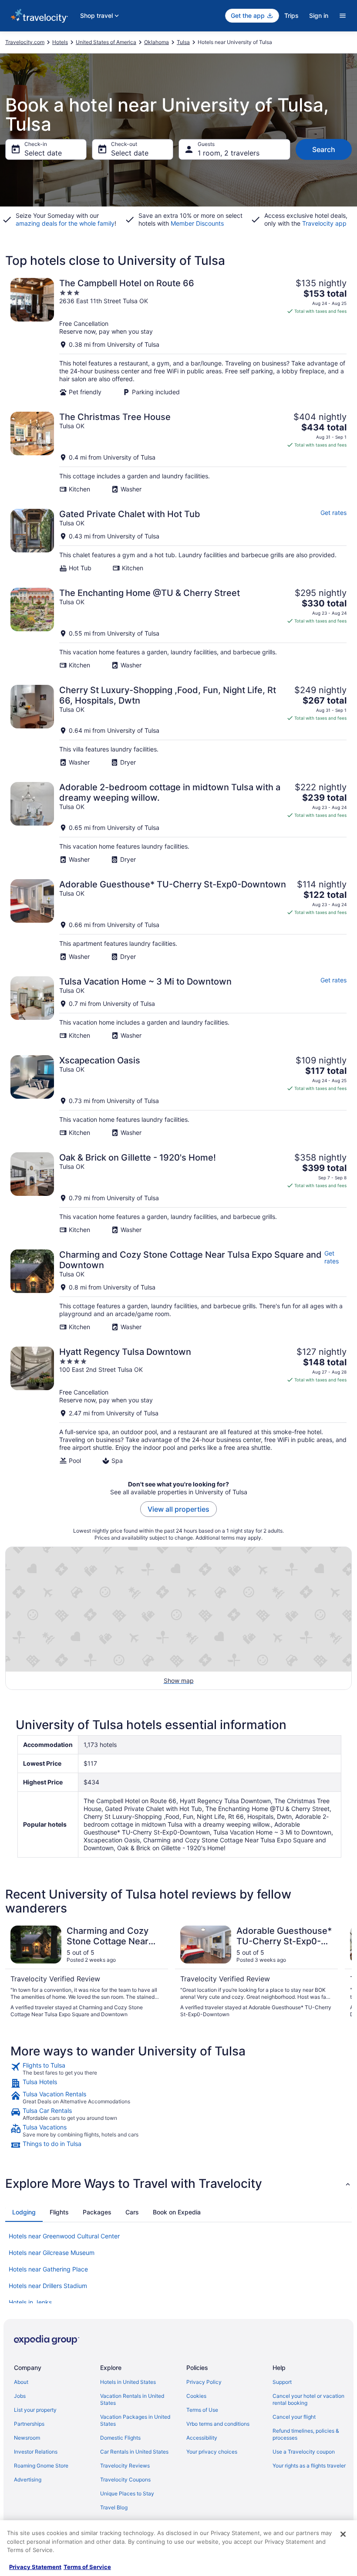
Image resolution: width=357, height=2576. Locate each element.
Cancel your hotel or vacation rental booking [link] (308, 2399)
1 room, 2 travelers (229, 153)
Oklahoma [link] (157, 42)
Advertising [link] (28, 2480)
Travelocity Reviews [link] (125, 2466)
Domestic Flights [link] (120, 2438)
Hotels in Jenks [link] (30, 2302)
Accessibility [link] (202, 2438)
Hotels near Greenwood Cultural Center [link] (64, 2236)
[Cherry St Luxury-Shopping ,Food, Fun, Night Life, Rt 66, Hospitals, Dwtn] (178, 726)
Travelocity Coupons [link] (125, 2480)
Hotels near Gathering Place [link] (48, 2269)
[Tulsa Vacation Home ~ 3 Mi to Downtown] (178, 1008)
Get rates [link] (333, 513)
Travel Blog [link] (114, 2507)
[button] (178, 2183)
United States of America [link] (106, 42)
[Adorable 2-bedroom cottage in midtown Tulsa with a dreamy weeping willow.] (178, 823)
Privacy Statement (35, 2567)
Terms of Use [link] (202, 2410)
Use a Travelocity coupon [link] (304, 2452)
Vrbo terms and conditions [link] (218, 2424)
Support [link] (282, 2382)
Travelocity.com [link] (25, 42)
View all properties (178, 1509)
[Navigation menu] (343, 16)
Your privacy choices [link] (212, 2452)
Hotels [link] (60, 42)
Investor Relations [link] (36, 2452)
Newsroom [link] (27, 2438)
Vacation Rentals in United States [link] (132, 2399)
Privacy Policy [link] (204, 2382)
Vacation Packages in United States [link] (135, 2420)
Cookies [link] (196, 2396)
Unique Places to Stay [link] (127, 2493)
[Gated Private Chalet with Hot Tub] (178, 540)
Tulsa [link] (183, 42)
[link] (178, 2069)
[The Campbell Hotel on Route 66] (178, 337)
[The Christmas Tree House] (178, 452)
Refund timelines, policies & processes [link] (306, 2434)
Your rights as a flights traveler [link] (309, 2466)
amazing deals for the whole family (65, 223)
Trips (291, 15)
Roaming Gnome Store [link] (41, 2466)
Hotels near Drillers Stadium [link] (48, 2286)
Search (324, 149)
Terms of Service (87, 2567)
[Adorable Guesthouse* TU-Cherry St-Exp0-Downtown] (178, 920)
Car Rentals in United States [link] (134, 2452)
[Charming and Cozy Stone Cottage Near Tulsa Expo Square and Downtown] (178, 1290)
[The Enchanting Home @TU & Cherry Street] (178, 628)
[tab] (24, 2212)
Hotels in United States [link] (128, 2382)
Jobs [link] (20, 2396)
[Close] (343, 2534)
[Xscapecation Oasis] (178, 1096)
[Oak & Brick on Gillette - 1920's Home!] (178, 1193)
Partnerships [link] (29, 2424)
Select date (43, 153)
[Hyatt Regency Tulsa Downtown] (178, 1406)
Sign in (319, 15)
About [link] (21, 2382)
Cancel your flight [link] (294, 2417)
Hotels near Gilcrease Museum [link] (52, 2253)
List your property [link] (35, 2410)
